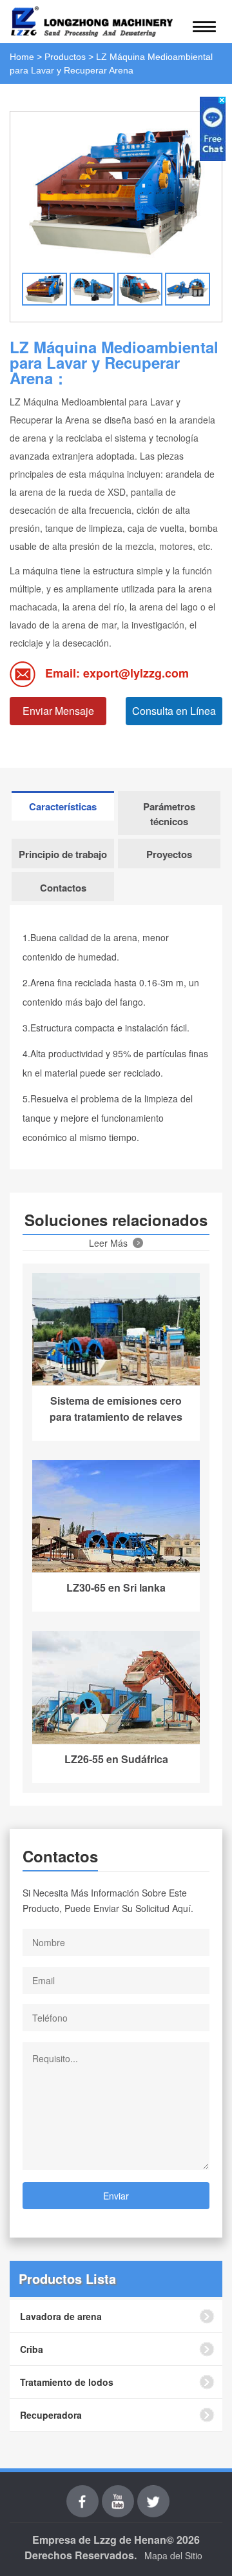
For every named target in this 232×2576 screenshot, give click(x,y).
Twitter (153, 2493)
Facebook (82, 2493)
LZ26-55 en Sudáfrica (116, 1759)
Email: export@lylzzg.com (117, 673)
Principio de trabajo (63, 854)
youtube (118, 2493)
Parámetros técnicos (169, 814)
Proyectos (169, 854)
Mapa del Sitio (173, 2555)
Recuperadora (51, 2415)
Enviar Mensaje (58, 711)
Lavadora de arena (61, 2316)
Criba (32, 2349)
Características (63, 806)
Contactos (63, 888)
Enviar (116, 2196)
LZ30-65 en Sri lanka (116, 1587)
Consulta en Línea (174, 711)
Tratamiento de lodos (67, 2382)
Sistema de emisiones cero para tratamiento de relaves (116, 1409)
